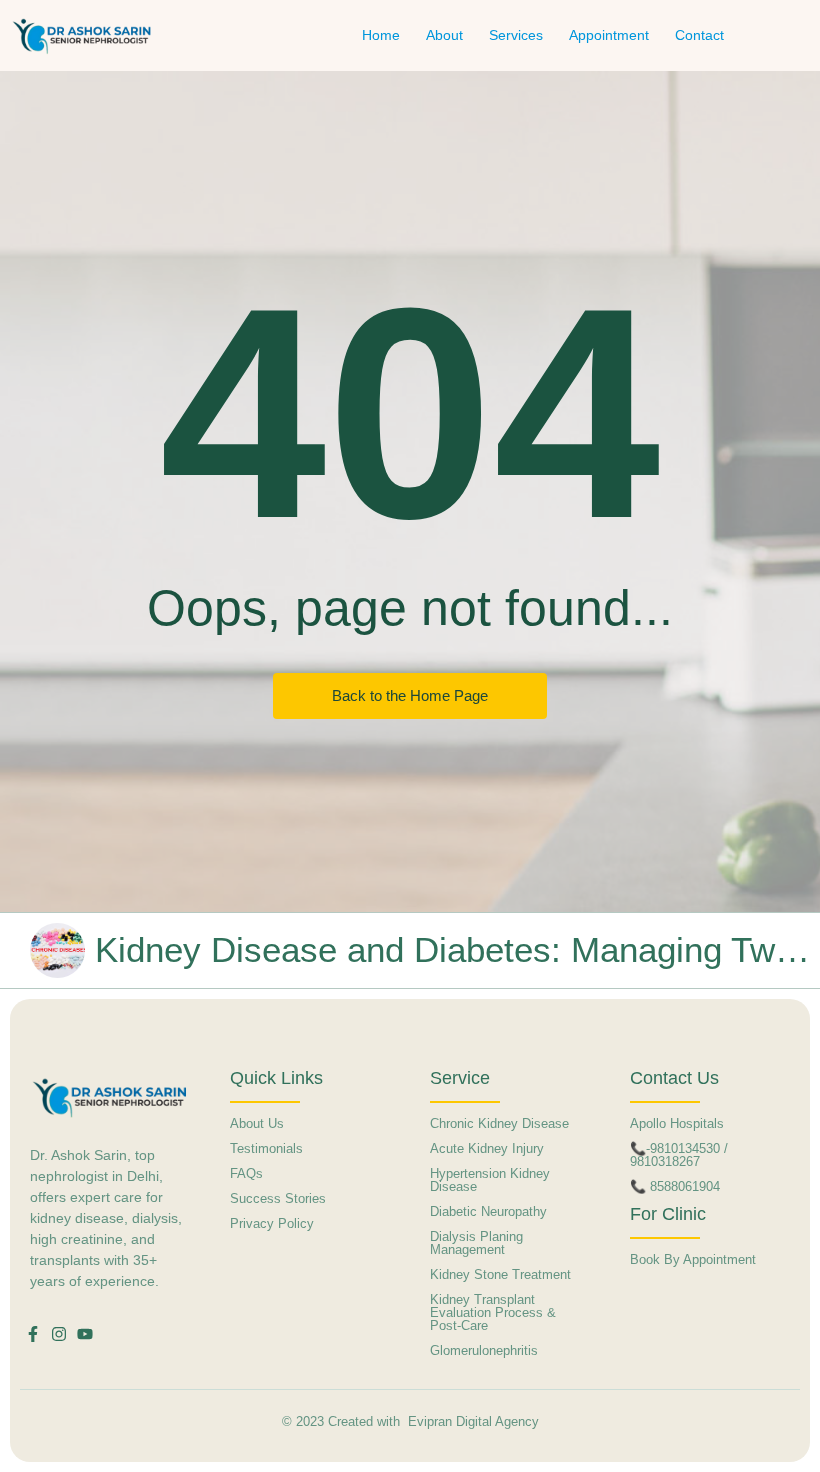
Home (381, 35)
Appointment (609, 35)
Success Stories (278, 1198)
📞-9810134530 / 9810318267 (679, 1155)
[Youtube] (85, 1334)
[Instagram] (59, 1334)
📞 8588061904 (675, 1186)
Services (516, 35)
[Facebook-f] (33, 1334)
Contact (699, 35)
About (444, 35)
